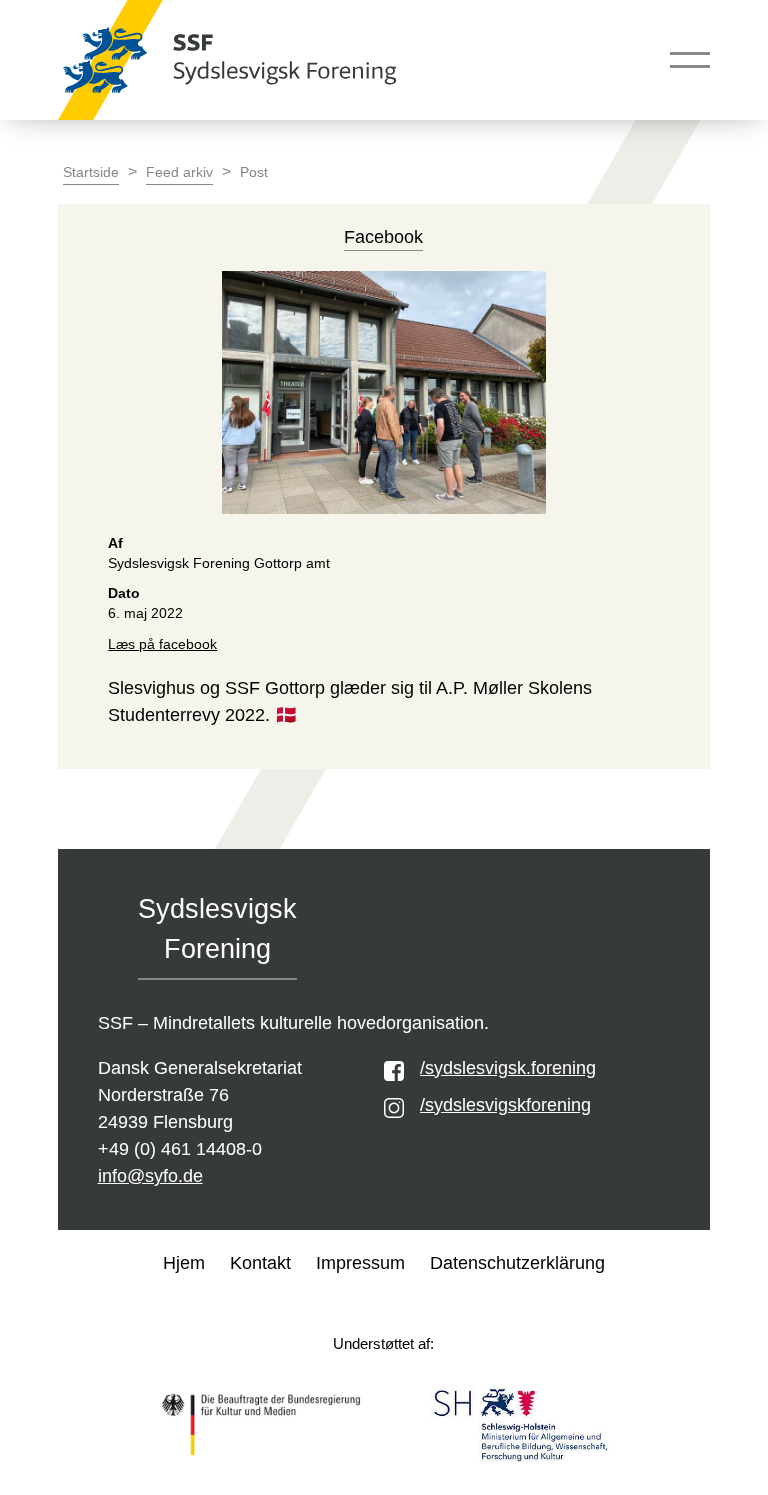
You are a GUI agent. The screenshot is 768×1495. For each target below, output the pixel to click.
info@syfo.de (150, 1176)
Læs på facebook (162, 644)
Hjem (184, 1263)
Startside (91, 172)
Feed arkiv (179, 172)
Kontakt (260, 1263)
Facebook (383, 237)
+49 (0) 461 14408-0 (180, 1149)
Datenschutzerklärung (517, 1263)
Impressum (360, 1263)
